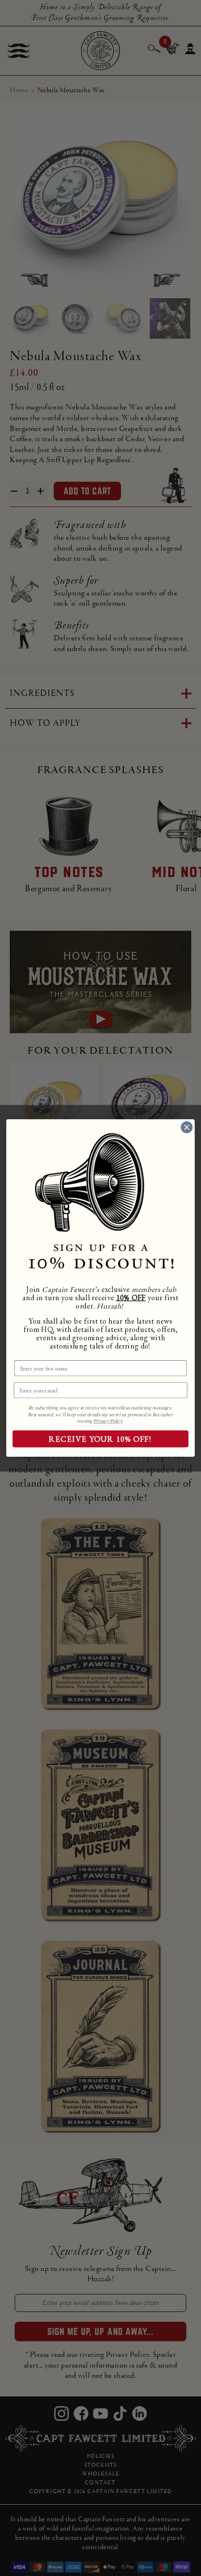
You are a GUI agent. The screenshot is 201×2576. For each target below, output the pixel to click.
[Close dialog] (187, 1127)
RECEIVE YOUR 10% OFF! (100, 1439)
